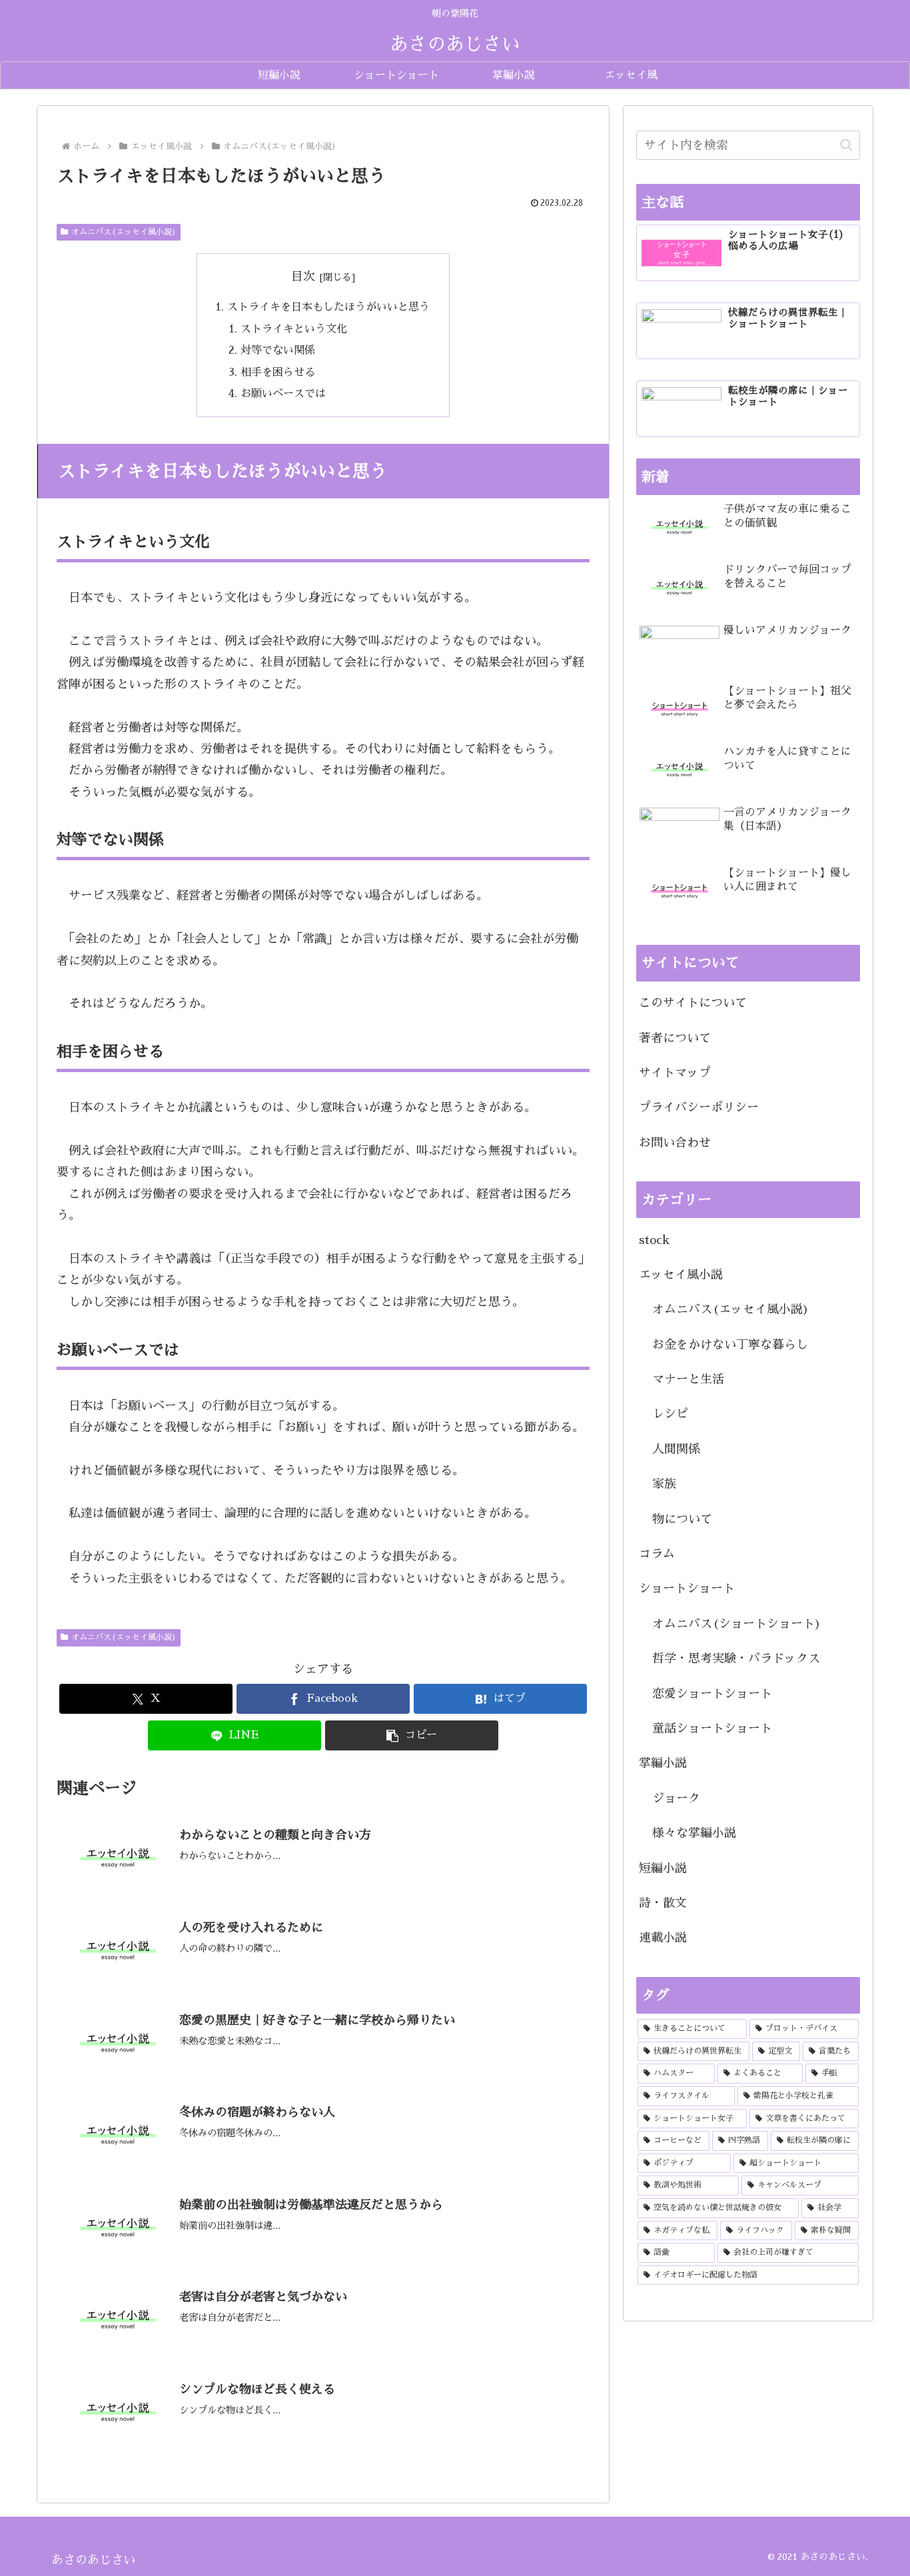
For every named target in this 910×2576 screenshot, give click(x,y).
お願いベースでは (283, 393)
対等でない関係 (278, 350)
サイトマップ (675, 1073)
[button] (412, 1735)
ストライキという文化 (294, 329)
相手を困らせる (278, 372)
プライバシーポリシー (699, 1107)
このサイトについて (693, 1003)
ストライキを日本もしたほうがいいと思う (328, 307)
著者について (675, 1038)
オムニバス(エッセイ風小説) (124, 232)
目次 (303, 277)
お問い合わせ (675, 1143)
